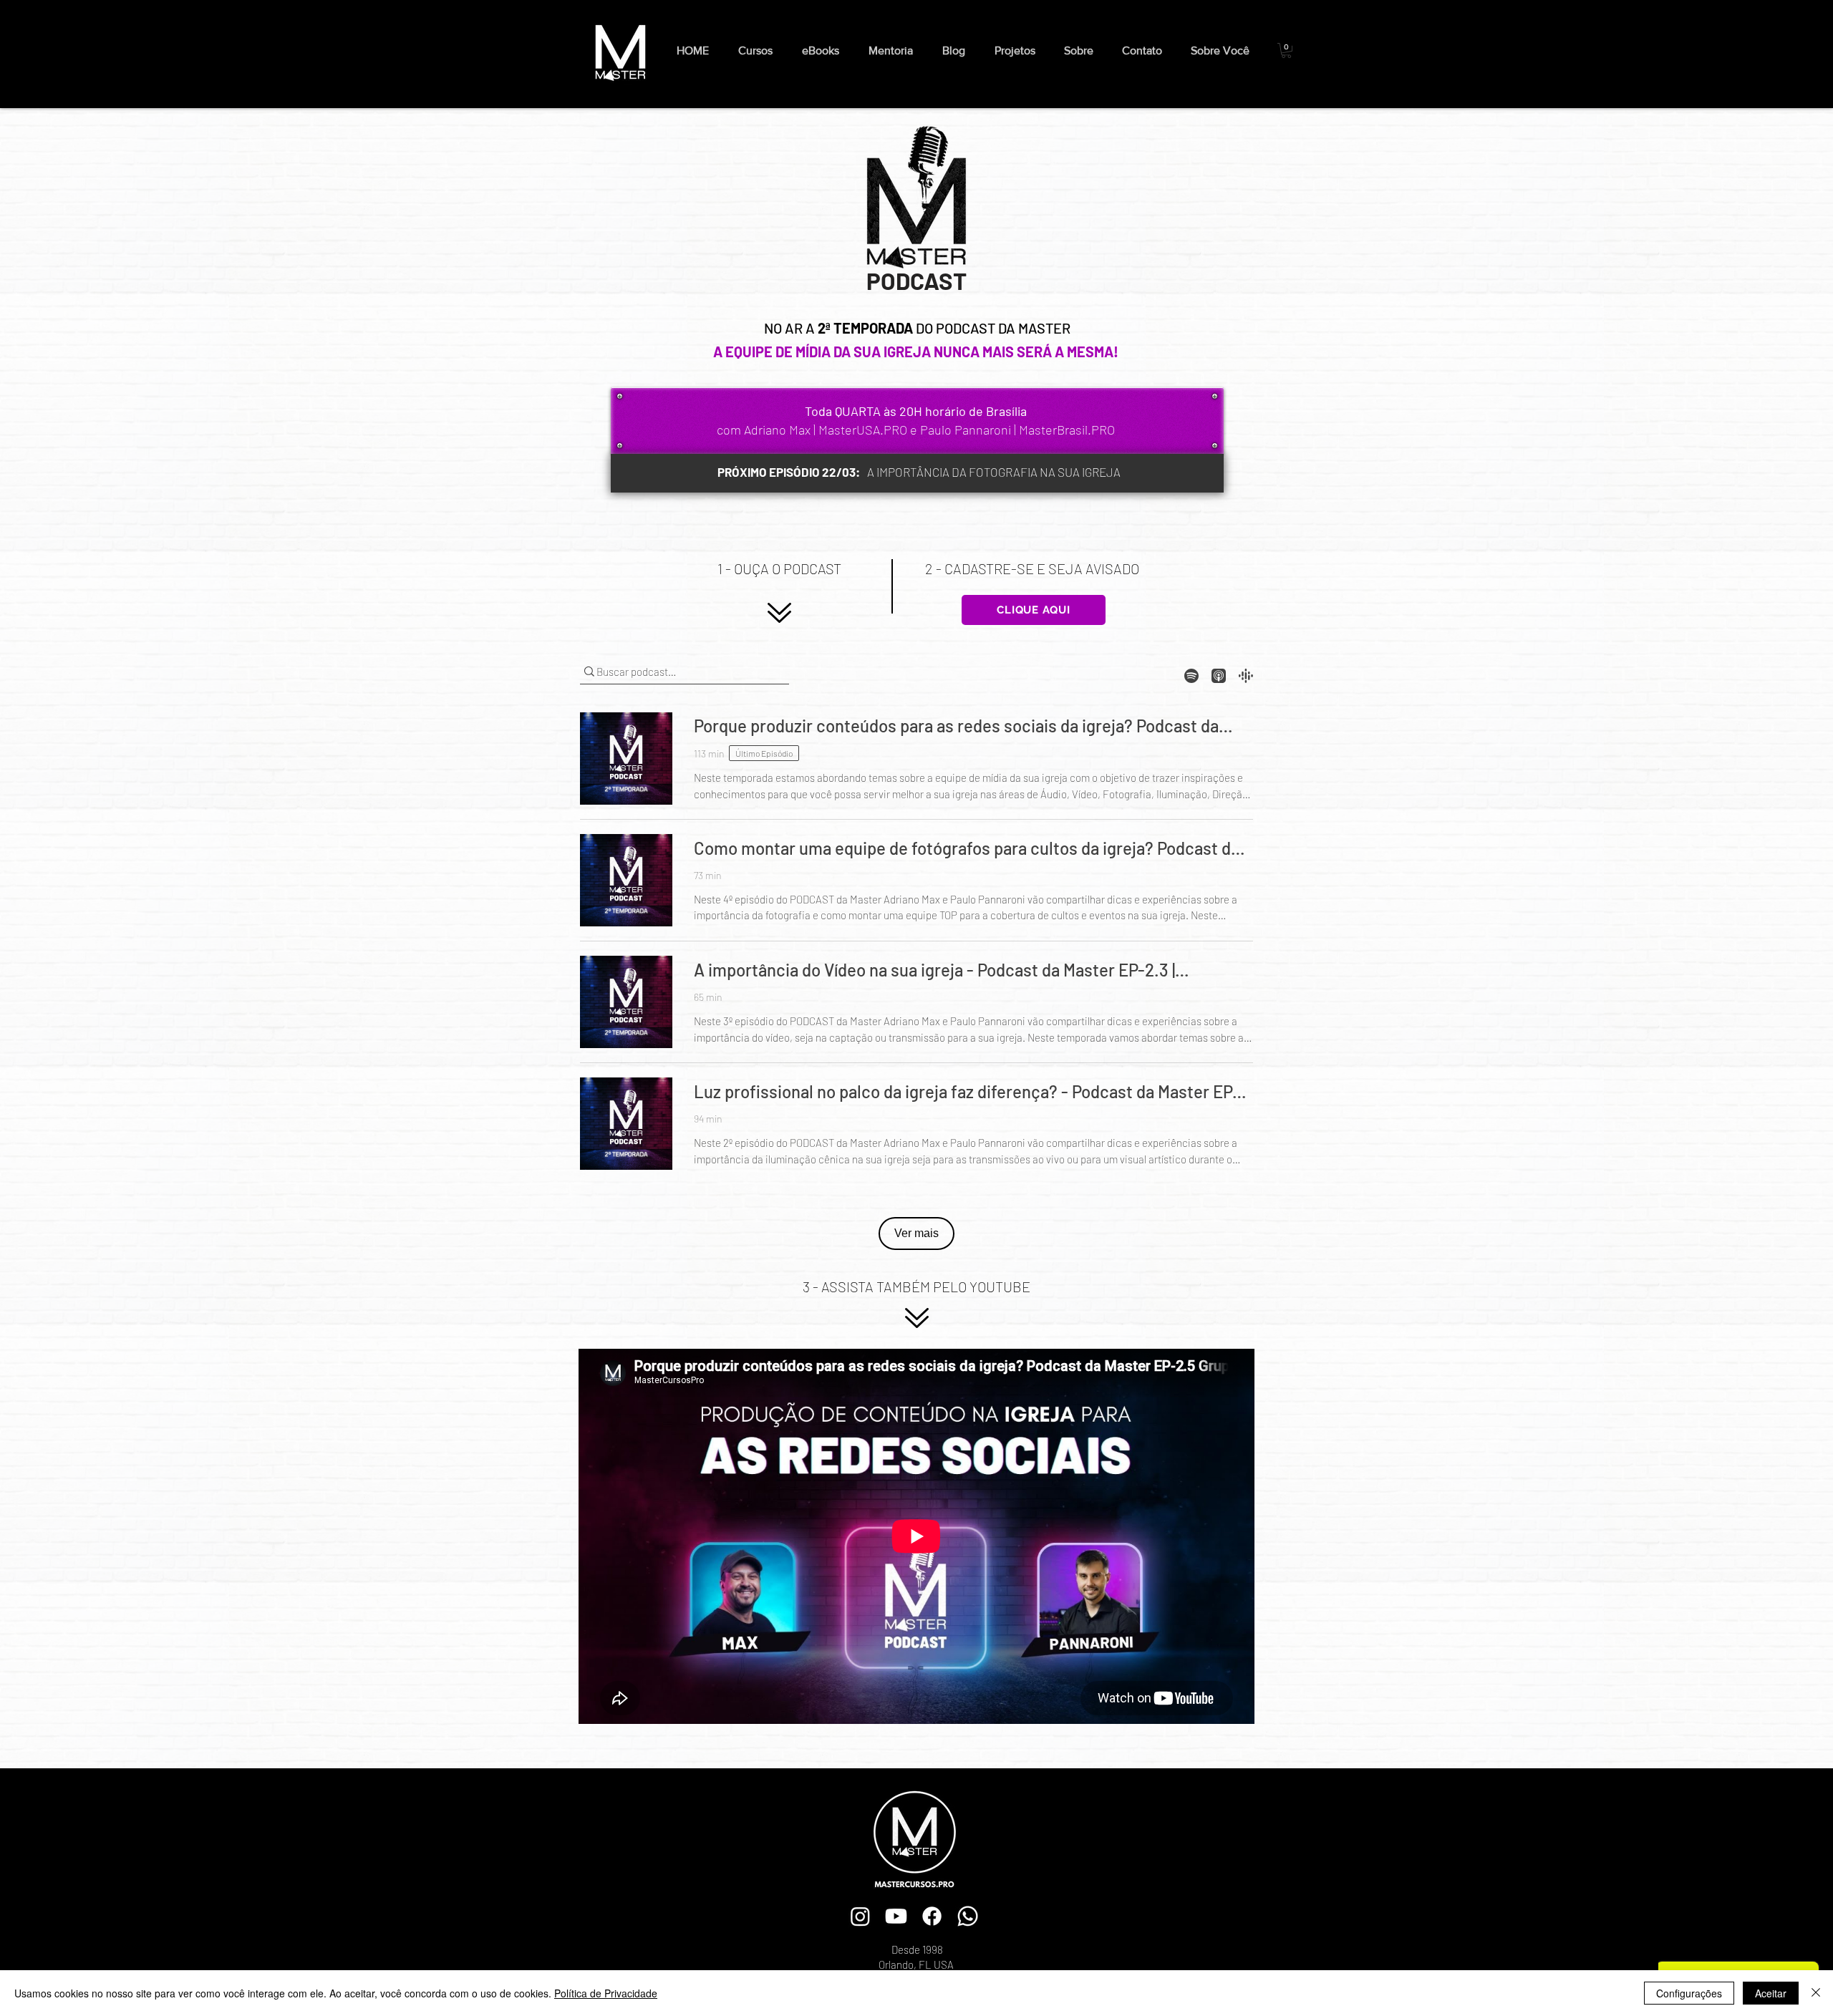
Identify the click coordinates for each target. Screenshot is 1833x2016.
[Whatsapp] (968, 1916)
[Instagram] (860, 1916)
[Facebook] (932, 1916)
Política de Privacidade (606, 1993)
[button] (824, 50)
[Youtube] (896, 1916)
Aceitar (1771, 1993)
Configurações (1689, 1993)
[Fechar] (1816, 1993)
